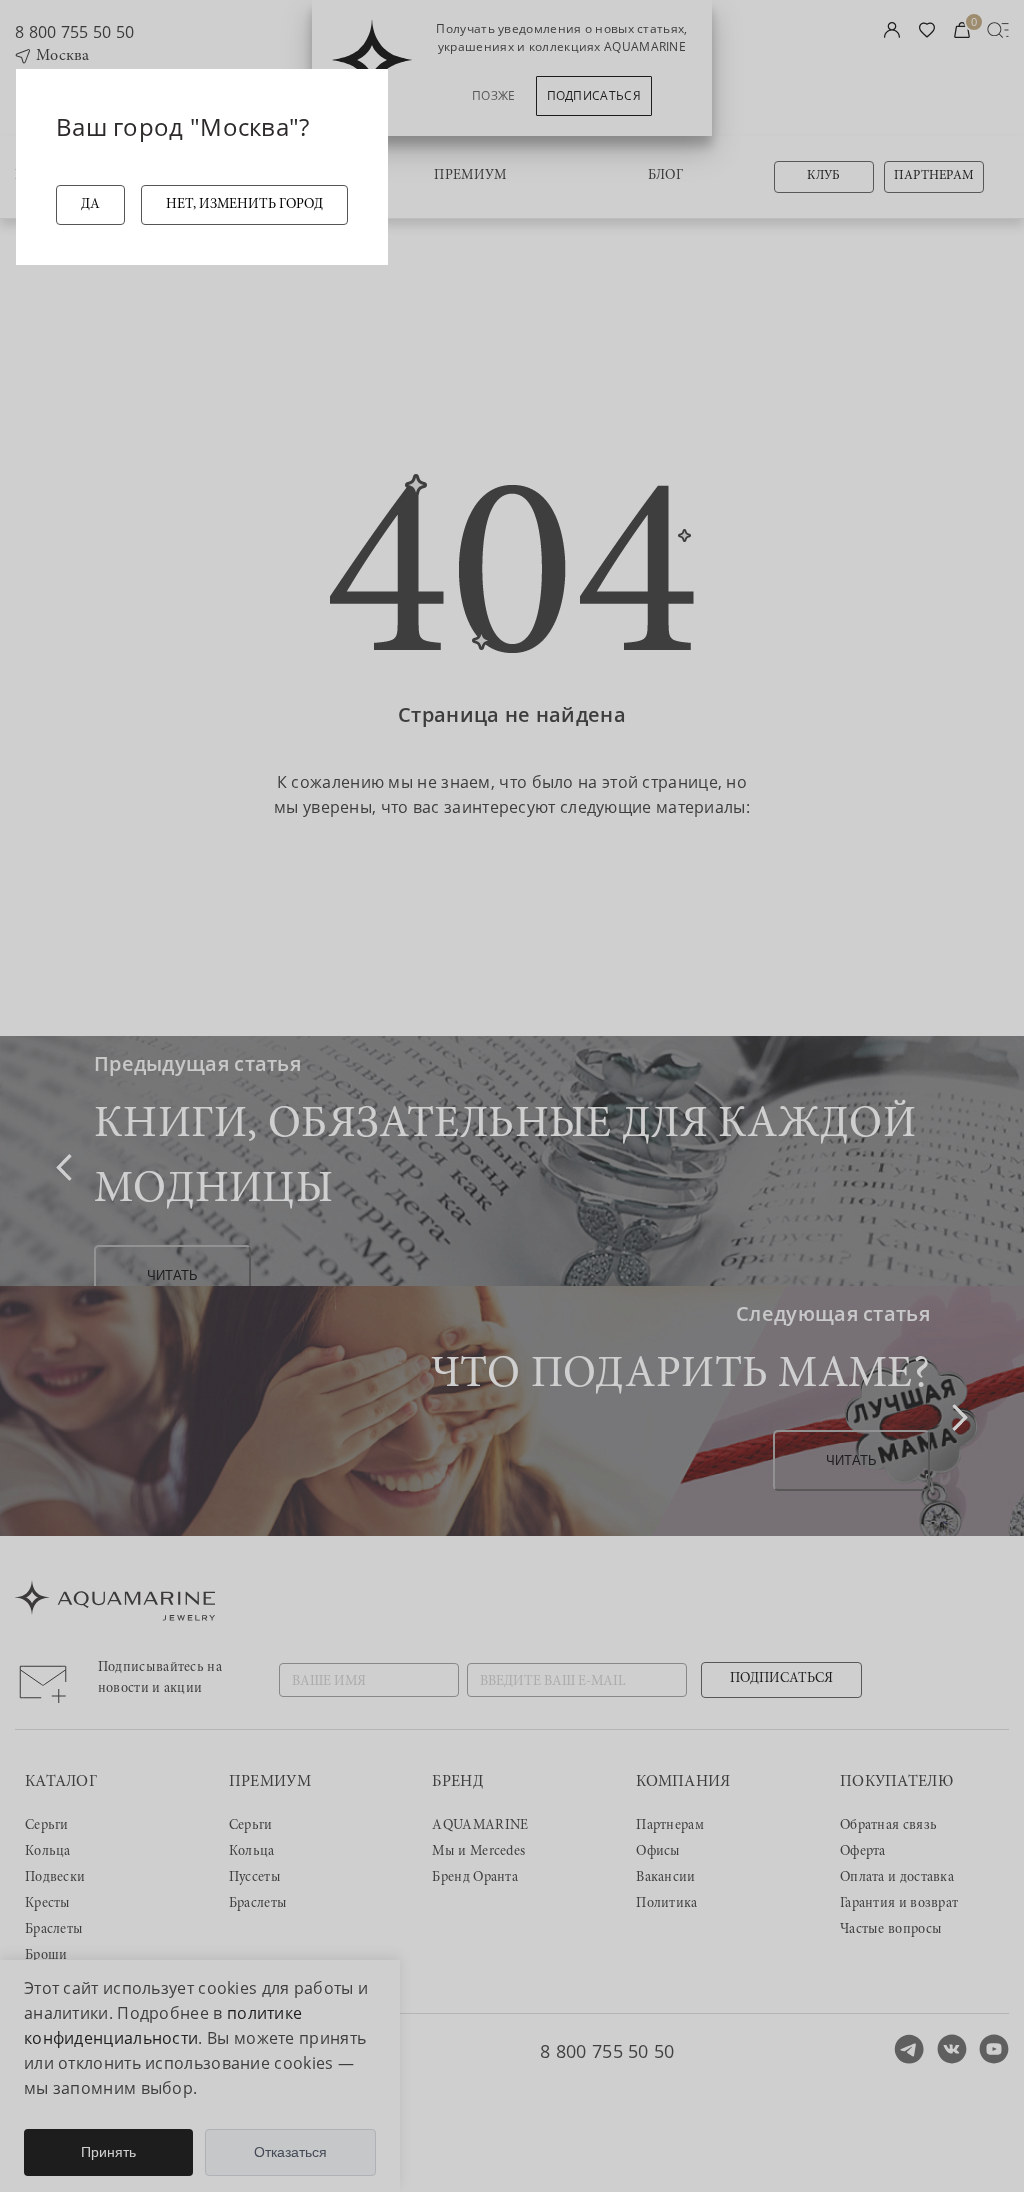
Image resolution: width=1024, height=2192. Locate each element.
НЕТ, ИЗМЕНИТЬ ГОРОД (244, 205)
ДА (90, 205)
